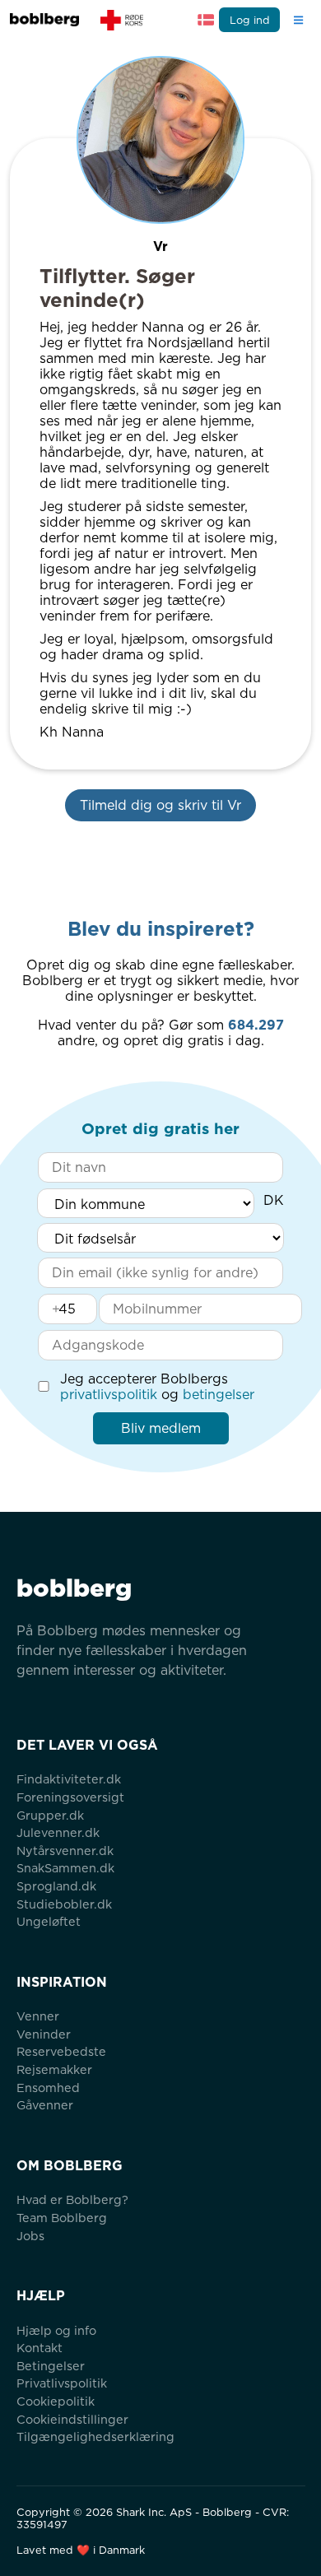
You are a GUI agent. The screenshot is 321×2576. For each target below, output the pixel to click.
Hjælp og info (56, 2330)
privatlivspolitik (109, 1395)
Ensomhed (48, 2088)
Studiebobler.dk (64, 1904)
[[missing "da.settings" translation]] (206, 20)
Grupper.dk (50, 1815)
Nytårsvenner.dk (65, 1851)
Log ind (250, 20)
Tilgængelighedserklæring (95, 2437)
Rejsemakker (54, 2069)
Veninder (44, 2034)
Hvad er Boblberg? (72, 2199)
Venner (38, 2016)
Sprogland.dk (56, 1886)
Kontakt (40, 2348)
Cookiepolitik (56, 2401)
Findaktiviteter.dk (69, 1779)
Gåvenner (45, 2105)
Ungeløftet (49, 1921)
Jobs (30, 2236)
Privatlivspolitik (62, 2383)
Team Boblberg (62, 2218)
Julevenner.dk (58, 1832)
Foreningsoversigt (70, 1797)
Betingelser (51, 2366)
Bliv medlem (161, 1428)
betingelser (219, 1395)
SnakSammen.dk (65, 1868)
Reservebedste (61, 2051)
